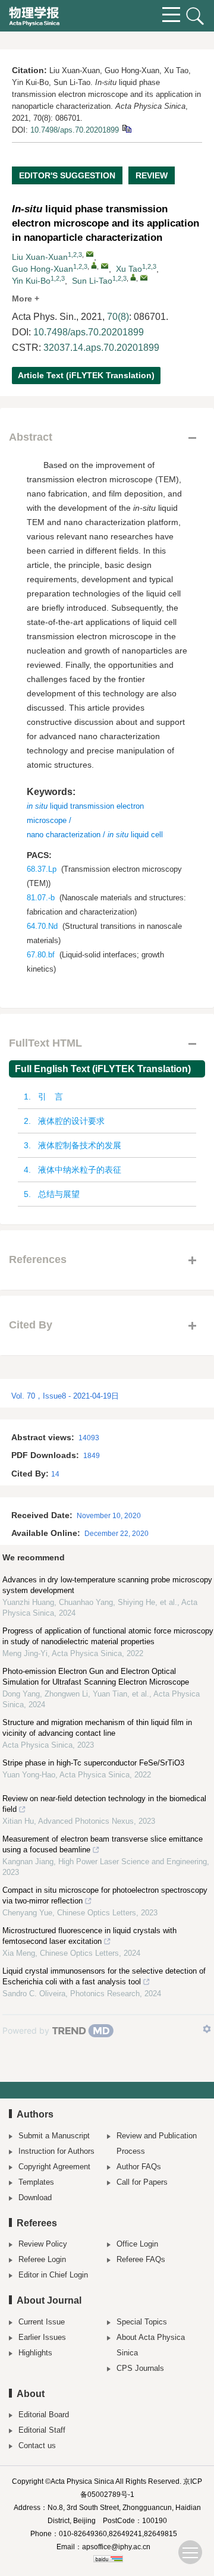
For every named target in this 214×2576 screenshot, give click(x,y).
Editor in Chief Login (53, 2275)
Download (35, 2198)
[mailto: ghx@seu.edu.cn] (105, 266)
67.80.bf (41, 955)
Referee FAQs (141, 2259)
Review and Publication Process (157, 2143)
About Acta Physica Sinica (151, 2345)
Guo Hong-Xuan (43, 269)
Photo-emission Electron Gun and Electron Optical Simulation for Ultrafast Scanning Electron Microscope (96, 1677)
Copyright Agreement (54, 2167)
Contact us (37, 2445)
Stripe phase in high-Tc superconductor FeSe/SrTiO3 (93, 1763)
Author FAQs (139, 2167)
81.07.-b (41, 898)
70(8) (118, 317)
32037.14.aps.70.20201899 (101, 348)
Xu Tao (129, 269)
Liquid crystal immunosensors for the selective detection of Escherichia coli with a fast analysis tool (104, 1976)
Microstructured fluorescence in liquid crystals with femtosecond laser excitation (89, 1936)
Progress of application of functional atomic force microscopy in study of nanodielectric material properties (108, 1636)
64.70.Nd (42, 926)
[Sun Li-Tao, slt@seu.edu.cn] (133, 277)
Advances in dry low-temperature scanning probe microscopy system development (107, 1585)
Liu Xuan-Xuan (40, 257)
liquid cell (135, 835)
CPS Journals (140, 2368)
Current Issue (42, 2322)
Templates (36, 2182)
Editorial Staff (42, 2430)
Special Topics (142, 2322)
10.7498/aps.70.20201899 (75, 130)
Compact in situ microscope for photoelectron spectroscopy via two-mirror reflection (105, 1895)
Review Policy (43, 2244)
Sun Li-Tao (92, 281)
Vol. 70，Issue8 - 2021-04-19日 (65, 1396)
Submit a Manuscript (54, 2136)
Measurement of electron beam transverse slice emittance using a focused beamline (103, 1844)
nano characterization (64, 835)
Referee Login (42, 2259)
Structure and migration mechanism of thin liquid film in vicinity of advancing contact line (97, 1728)
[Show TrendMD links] (207, 2029)
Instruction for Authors (56, 2151)
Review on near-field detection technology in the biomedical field (104, 1804)
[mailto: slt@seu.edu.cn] (144, 278)
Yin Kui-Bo (31, 281)
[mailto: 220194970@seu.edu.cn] (90, 254)
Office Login (137, 2244)
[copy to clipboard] (126, 128)
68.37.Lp (42, 869)
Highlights (35, 2353)
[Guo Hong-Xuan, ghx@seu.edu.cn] (94, 265)
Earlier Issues (42, 2337)
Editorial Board (44, 2415)
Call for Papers (142, 2182)
